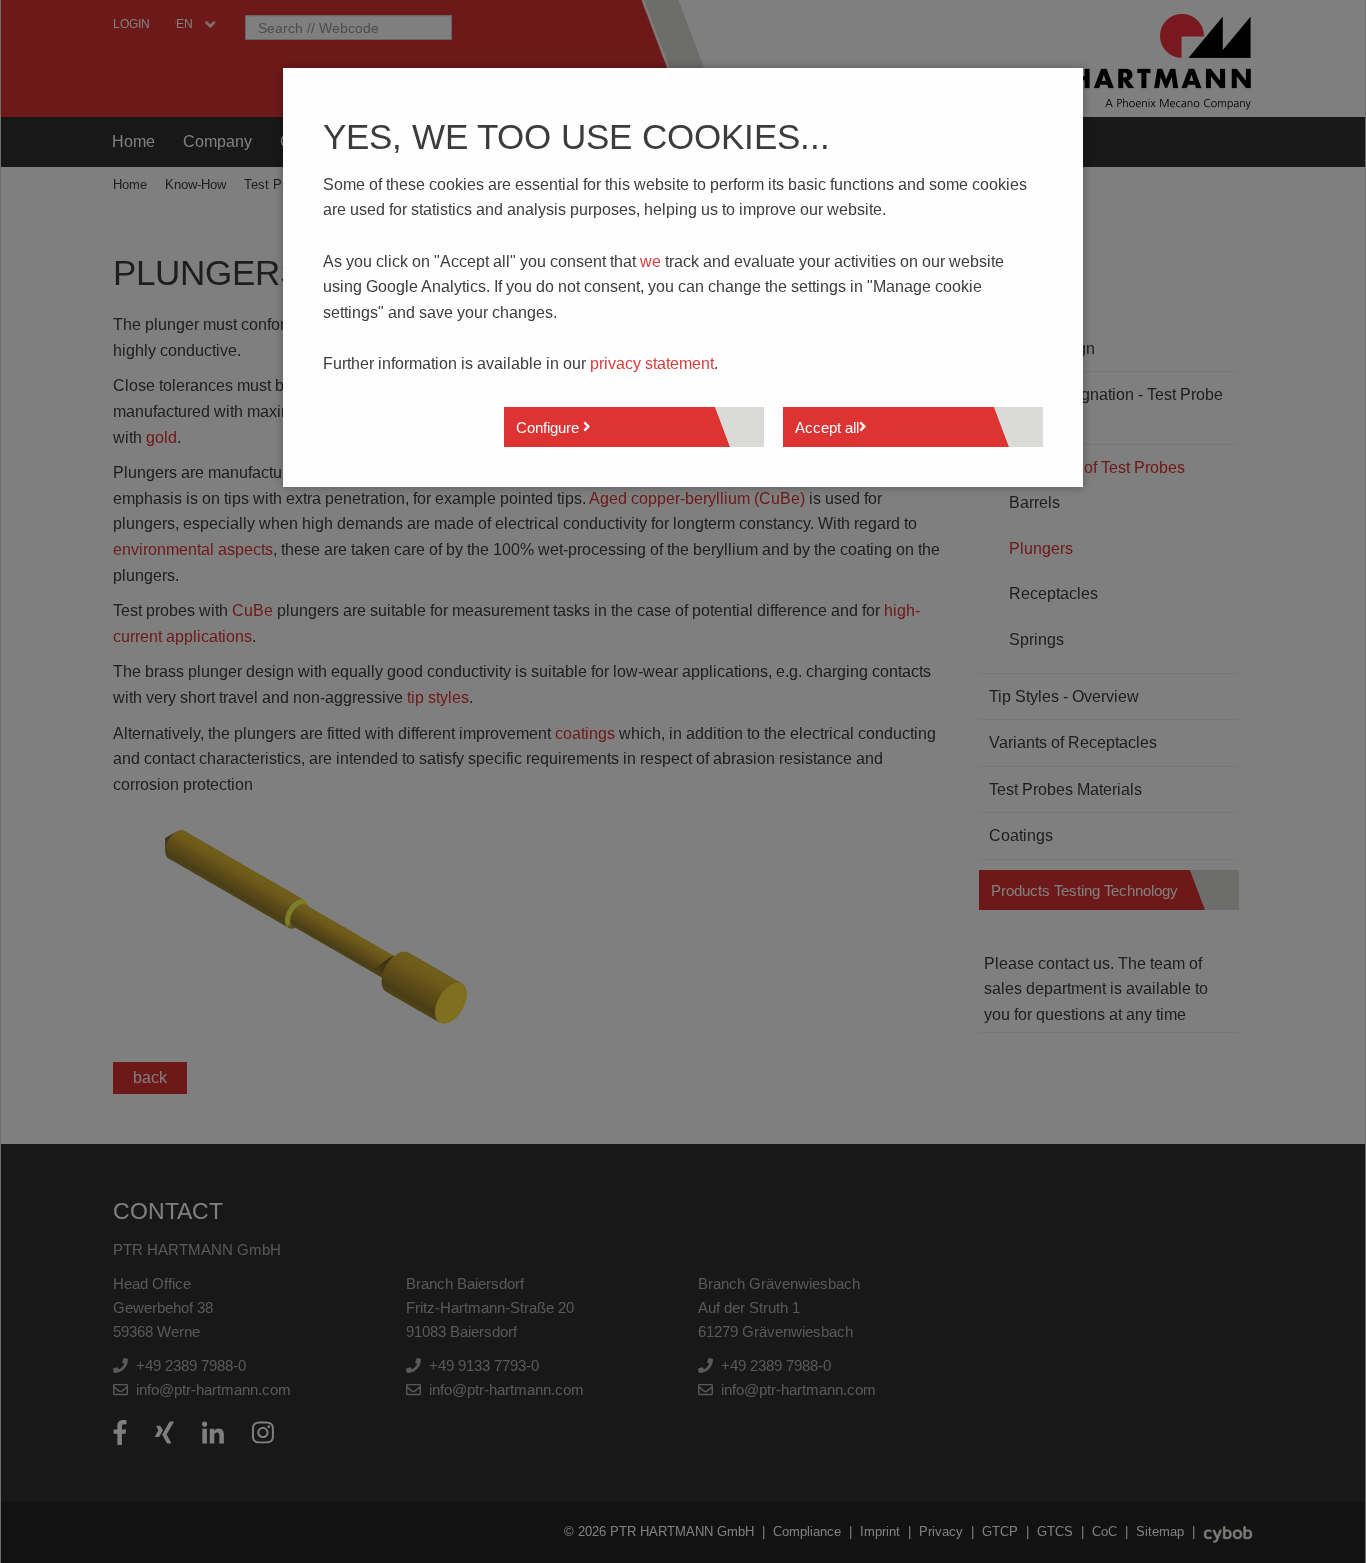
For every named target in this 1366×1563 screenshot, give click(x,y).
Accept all (827, 427)
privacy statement (652, 363)
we (650, 261)
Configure (549, 427)
